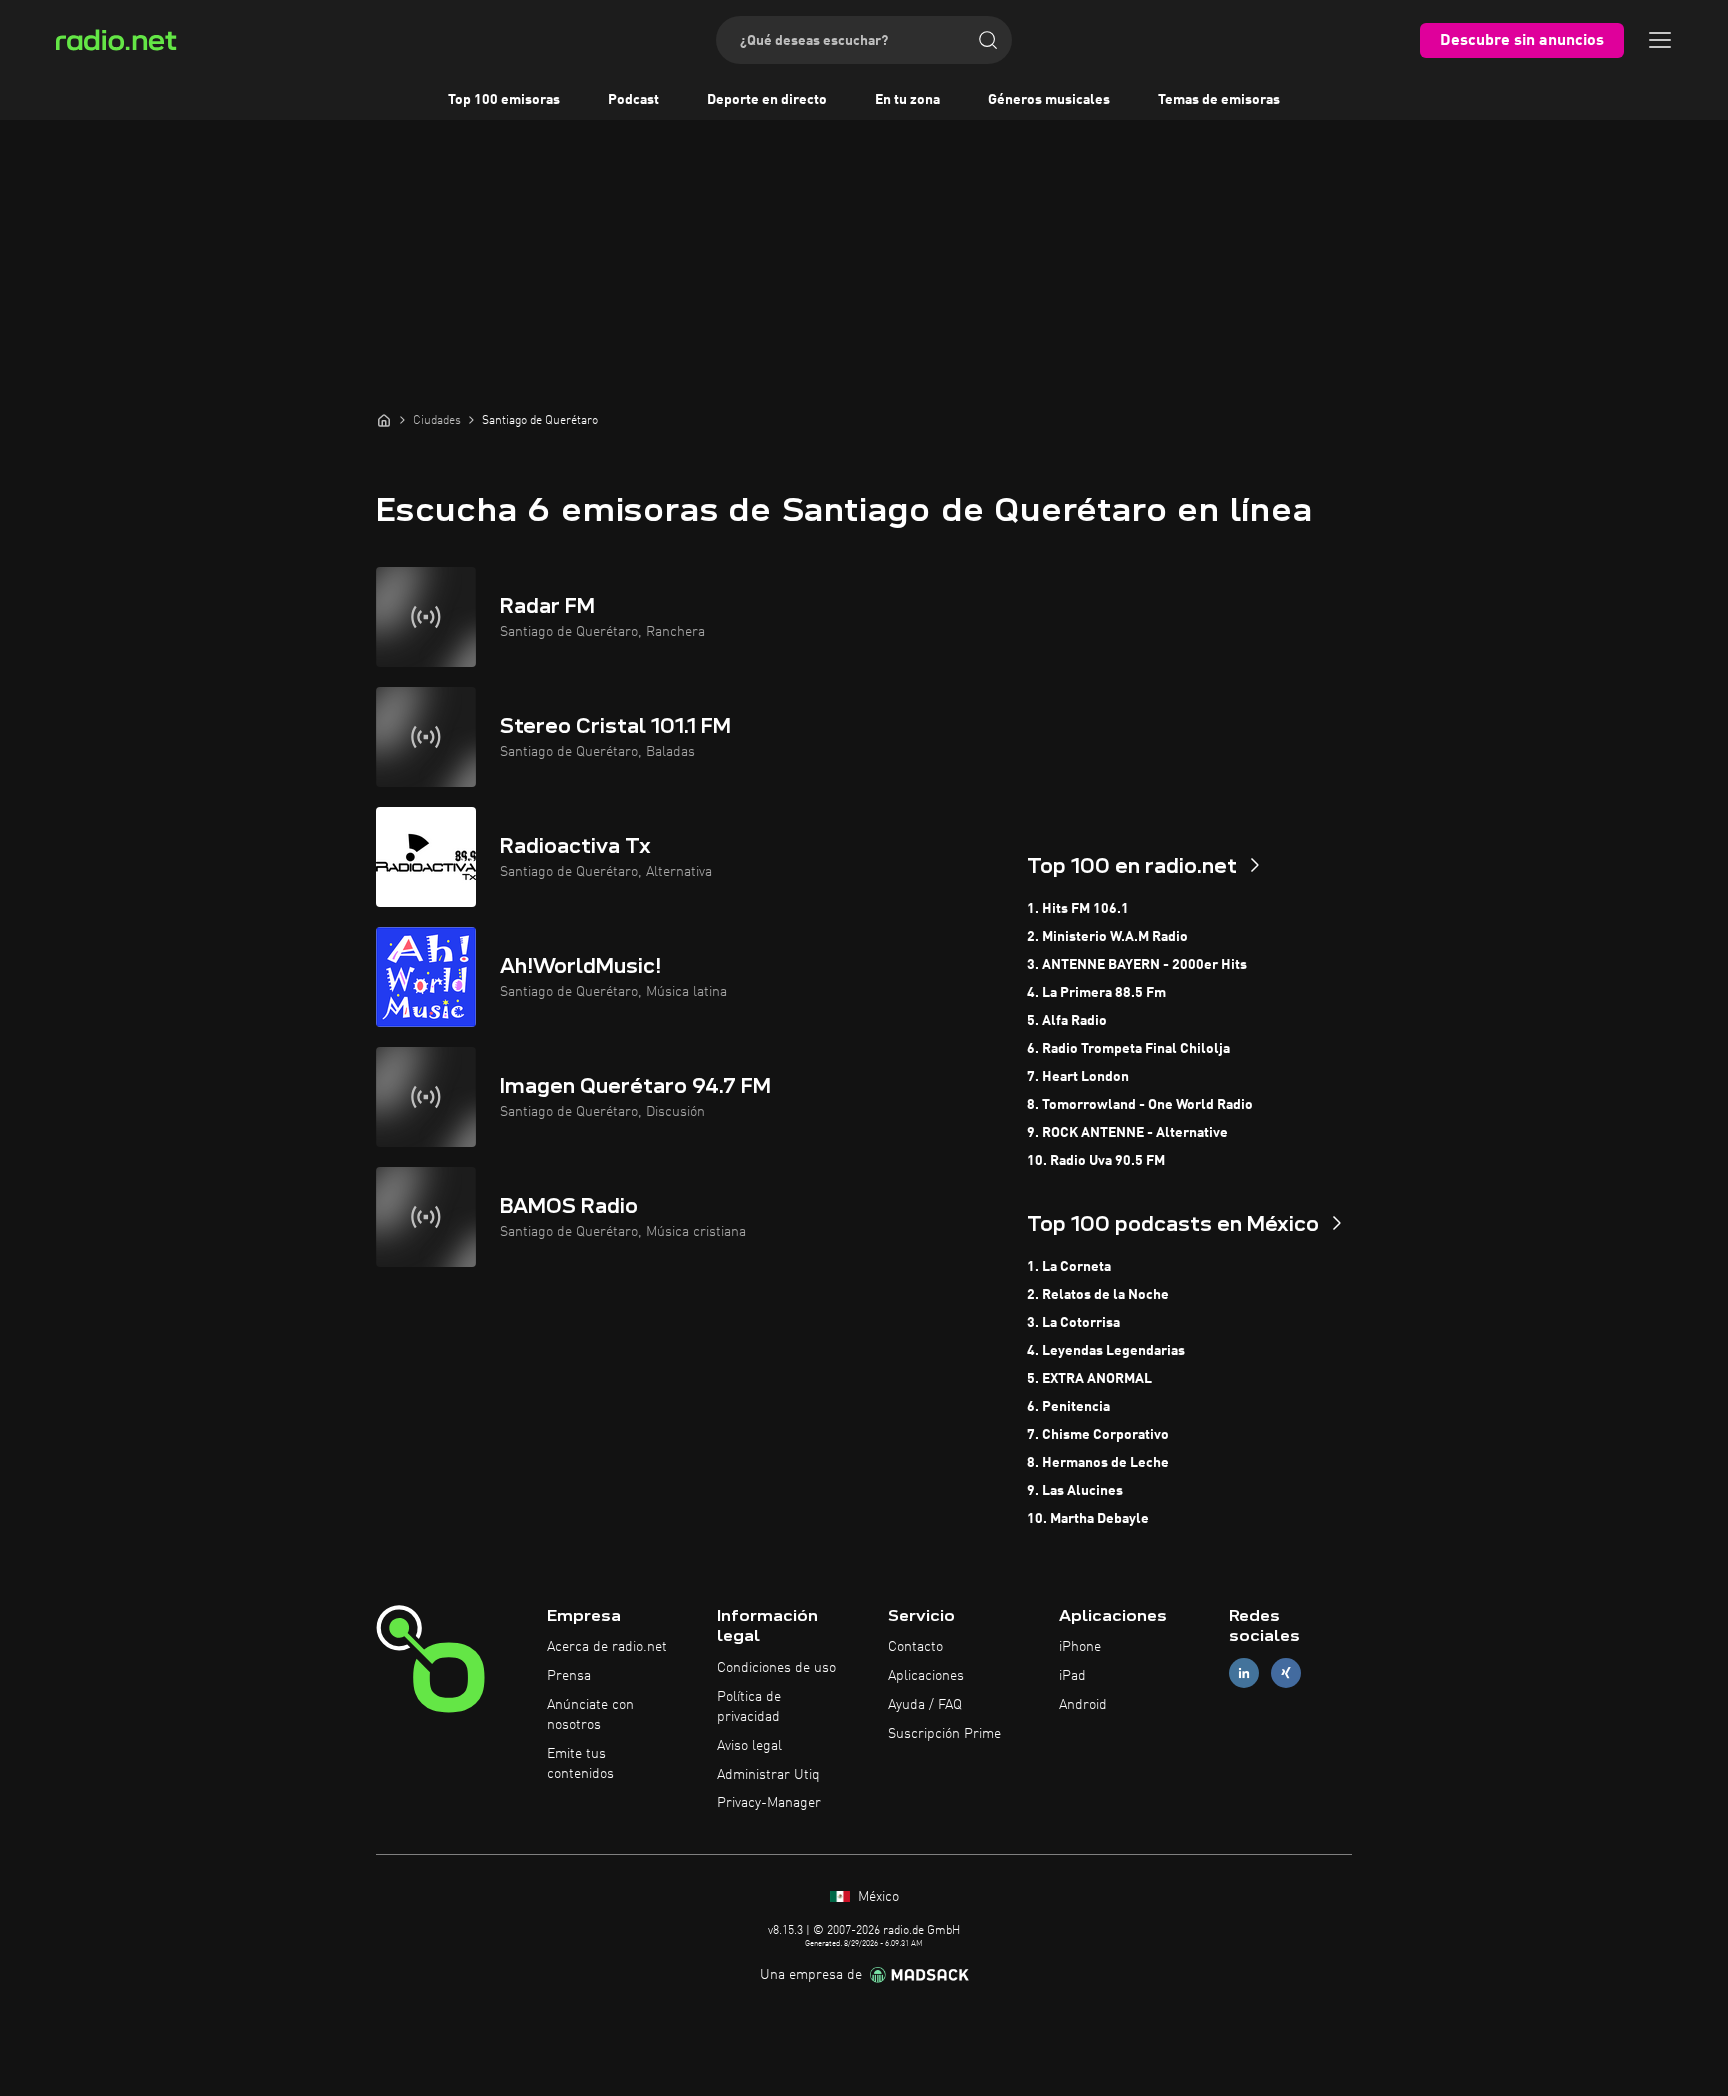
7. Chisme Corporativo (1098, 1435)
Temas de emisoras (1219, 100)
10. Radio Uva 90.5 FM (1096, 1161)
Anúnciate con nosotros (590, 1715)
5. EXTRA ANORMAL (1089, 1379)
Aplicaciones (926, 1676)
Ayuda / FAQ (925, 1705)
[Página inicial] (384, 420)
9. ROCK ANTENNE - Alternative (1127, 1133)
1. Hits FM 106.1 (1078, 909)
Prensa (569, 1676)
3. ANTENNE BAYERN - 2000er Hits (1137, 965)
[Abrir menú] (1660, 40)
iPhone (1080, 1647)
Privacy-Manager (769, 1803)
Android (1083, 1705)
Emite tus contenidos (580, 1764)
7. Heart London (1078, 1077)
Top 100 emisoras (504, 100)
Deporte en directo (767, 100)
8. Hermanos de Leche (1098, 1463)
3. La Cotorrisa (1073, 1323)
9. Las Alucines (1075, 1491)
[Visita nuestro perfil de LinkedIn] (1244, 1673)
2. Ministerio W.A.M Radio (1107, 937)
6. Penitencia (1068, 1407)
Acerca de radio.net (607, 1647)
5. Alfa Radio (1067, 1021)
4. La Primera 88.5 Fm (1096, 993)
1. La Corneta (1069, 1267)
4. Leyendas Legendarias (1106, 1351)
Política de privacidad (749, 1707)
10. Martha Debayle (1088, 1519)
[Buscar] (988, 40)
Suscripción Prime (944, 1734)
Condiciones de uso (776, 1668)
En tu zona (907, 100)
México (876, 1897)
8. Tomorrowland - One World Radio (1140, 1105)
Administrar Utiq (768, 1775)
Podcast (633, 100)
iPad (1072, 1676)
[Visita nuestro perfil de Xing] (1286, 1673)
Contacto (915, 1647)
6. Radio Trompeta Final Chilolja (1128, 1049)
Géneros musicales (1049, 100)
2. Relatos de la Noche (1098, 1295)
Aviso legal (749, 1746)
